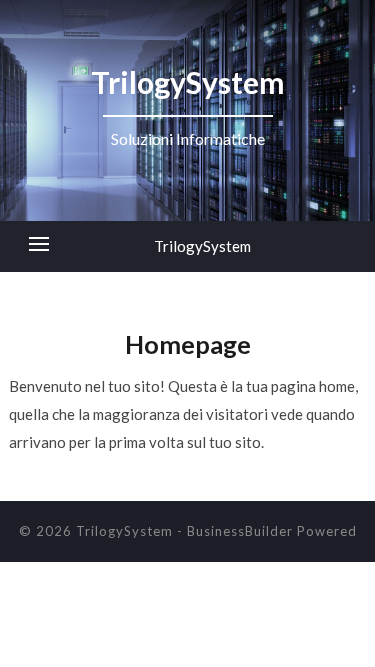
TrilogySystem (202, 246)
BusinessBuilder (240, 531)
